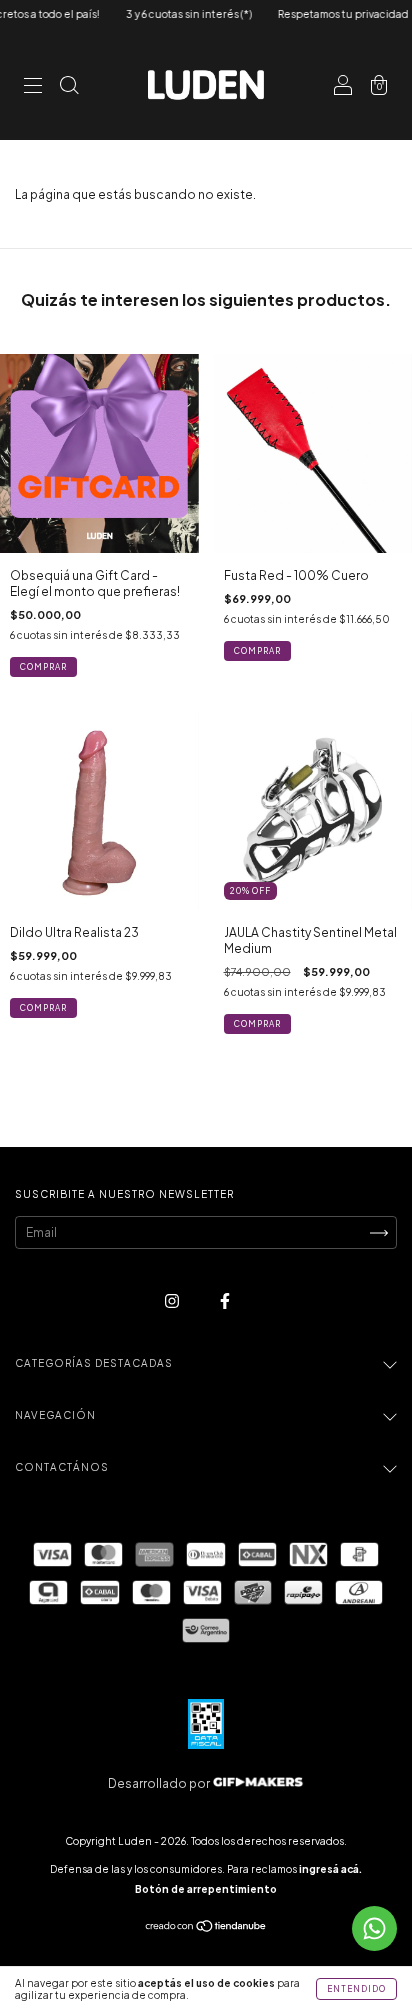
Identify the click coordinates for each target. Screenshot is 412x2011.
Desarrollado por (160, 1783)
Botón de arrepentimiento (206, 1889)
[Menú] (33, 87)
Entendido (356, 1989)
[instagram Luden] (173, 1300)
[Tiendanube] (206, 1928)
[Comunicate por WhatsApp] (374, 1928)
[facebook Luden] (225, 1300)
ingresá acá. (330, 1869)
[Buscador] (69, 87)
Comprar (43, 667)
